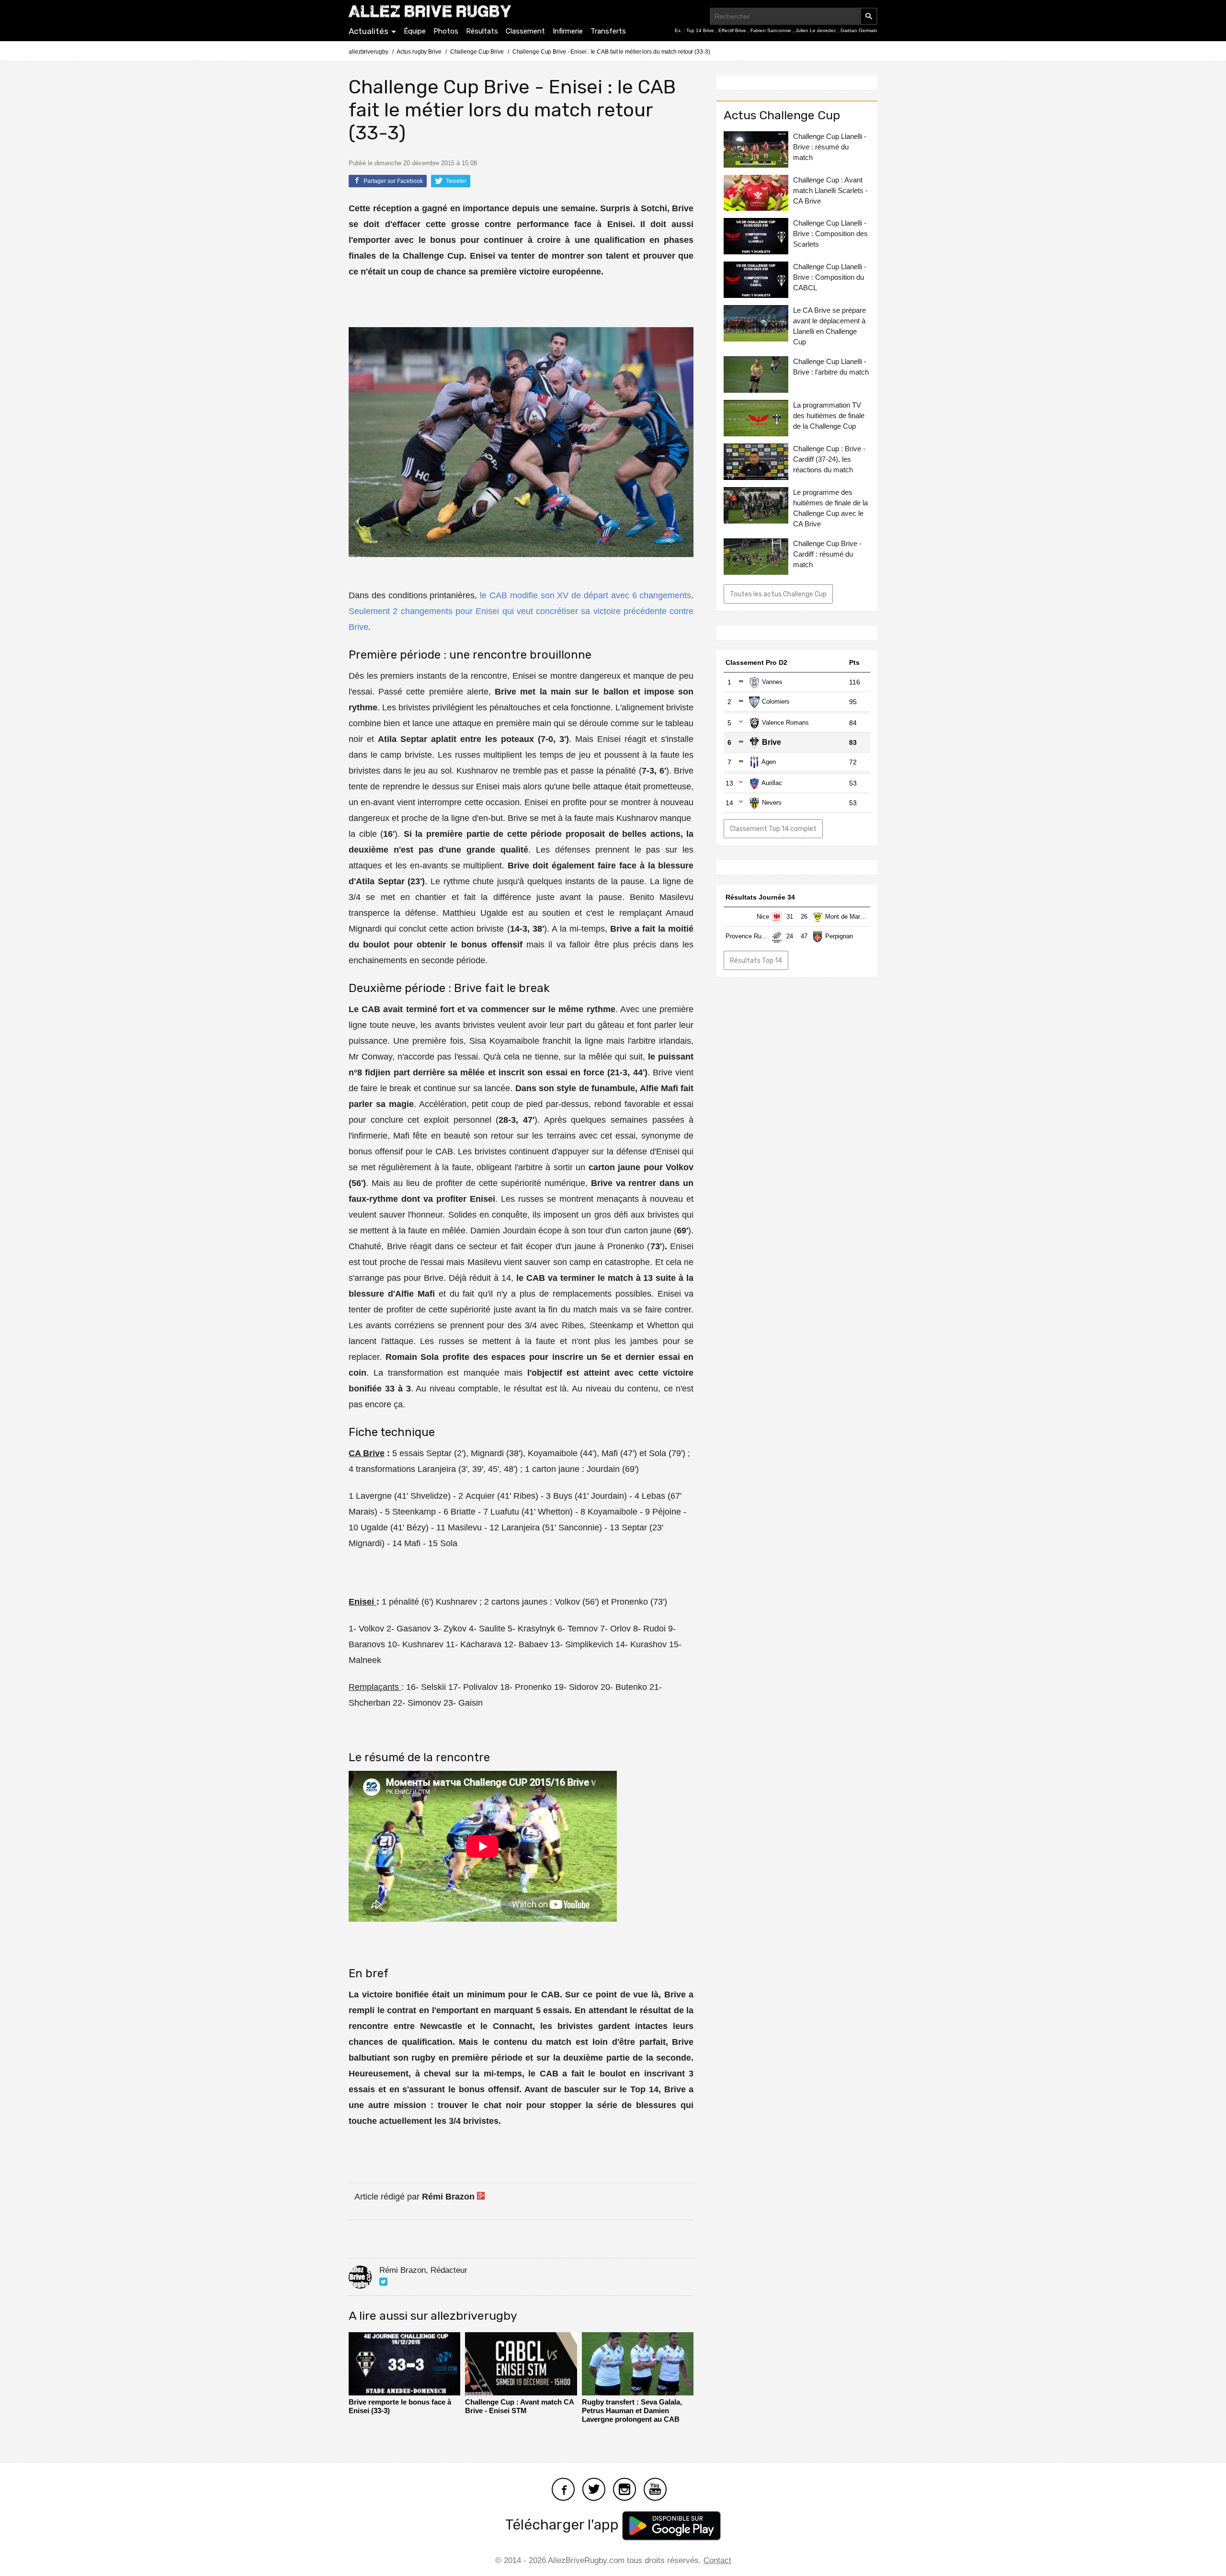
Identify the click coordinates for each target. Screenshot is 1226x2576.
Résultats (482, 31)
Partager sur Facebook (392, 181)
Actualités (369, 31)
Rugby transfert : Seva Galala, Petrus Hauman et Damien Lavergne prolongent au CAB (632, 2411)
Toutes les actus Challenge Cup (778, 882)
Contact (717, 2560)
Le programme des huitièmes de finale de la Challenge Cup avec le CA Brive (830, 796)
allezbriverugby (369, 52)
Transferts (608, 31)
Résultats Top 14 (756, 1368)
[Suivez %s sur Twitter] (383, 2282)
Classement (525, 31)
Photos (446, 31)
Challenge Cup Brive (477, 52)
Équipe (415, 31)
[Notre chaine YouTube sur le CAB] (655, 2488)
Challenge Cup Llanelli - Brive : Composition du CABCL (830, 565)
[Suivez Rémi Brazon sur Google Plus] (481, 2197)
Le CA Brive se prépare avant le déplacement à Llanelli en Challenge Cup (829, 614)
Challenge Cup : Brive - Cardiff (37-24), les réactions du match (829, 747)
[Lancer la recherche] (869, 16)
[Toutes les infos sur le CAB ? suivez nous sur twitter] (594, 2488)
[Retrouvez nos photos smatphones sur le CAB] (624, 2488)
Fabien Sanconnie (772, 30)
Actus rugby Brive (419, 52)
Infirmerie (568, 31)
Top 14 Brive (701, 30)
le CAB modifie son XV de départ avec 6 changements (585, 595)
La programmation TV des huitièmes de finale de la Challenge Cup (829, 703)
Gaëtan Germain (859, 30)
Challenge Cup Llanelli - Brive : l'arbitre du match (831, 655)
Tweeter (455, 181)
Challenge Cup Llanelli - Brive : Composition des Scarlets (830, 521)
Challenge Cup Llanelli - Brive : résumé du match (830, 434)
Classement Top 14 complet (773, 1116)
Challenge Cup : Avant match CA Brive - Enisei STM (519, 2406)
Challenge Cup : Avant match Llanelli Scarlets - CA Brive (830, 478)
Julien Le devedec (817, 30)
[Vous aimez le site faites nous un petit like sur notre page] (563, 2488)
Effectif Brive (733, 30)
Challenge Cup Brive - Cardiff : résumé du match (827, 842)
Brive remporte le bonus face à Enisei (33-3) (400, 2406)
